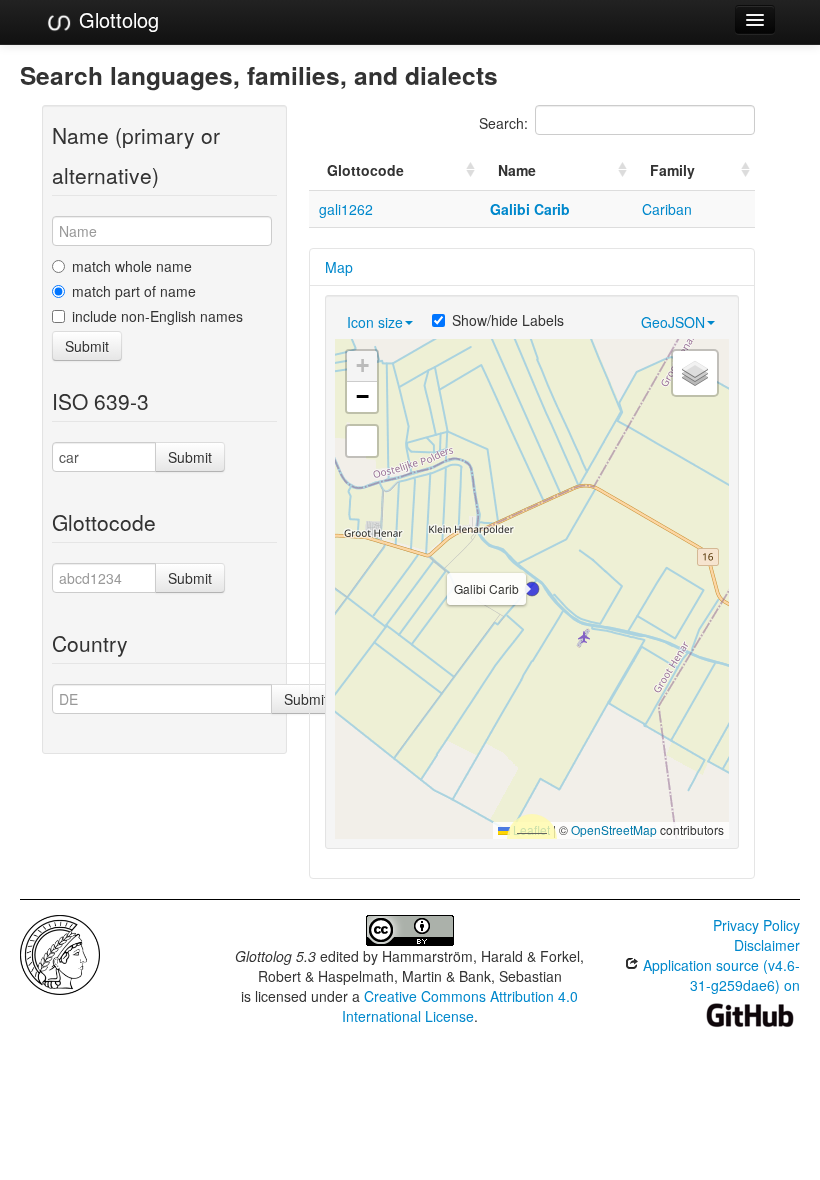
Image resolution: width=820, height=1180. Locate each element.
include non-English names (157, 316)
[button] (532, 589)
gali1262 (346, 209)
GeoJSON (673, 322)
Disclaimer (767, 945)
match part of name (134, 291)
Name (517, 170)
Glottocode (365, 170)
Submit (87, 346)
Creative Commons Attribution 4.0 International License (460, 1006)
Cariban (667, 209)
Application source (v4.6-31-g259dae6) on (719, 975)
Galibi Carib (530, 209)
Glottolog (116, 19)
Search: (503, 123)
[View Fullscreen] (362, 441)
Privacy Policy (756, 925)
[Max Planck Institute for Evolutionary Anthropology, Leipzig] (60, 953)
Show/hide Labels (508, 320)
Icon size (375, 322)
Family (672, 170)
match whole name (132, 266)
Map (339, 267)
